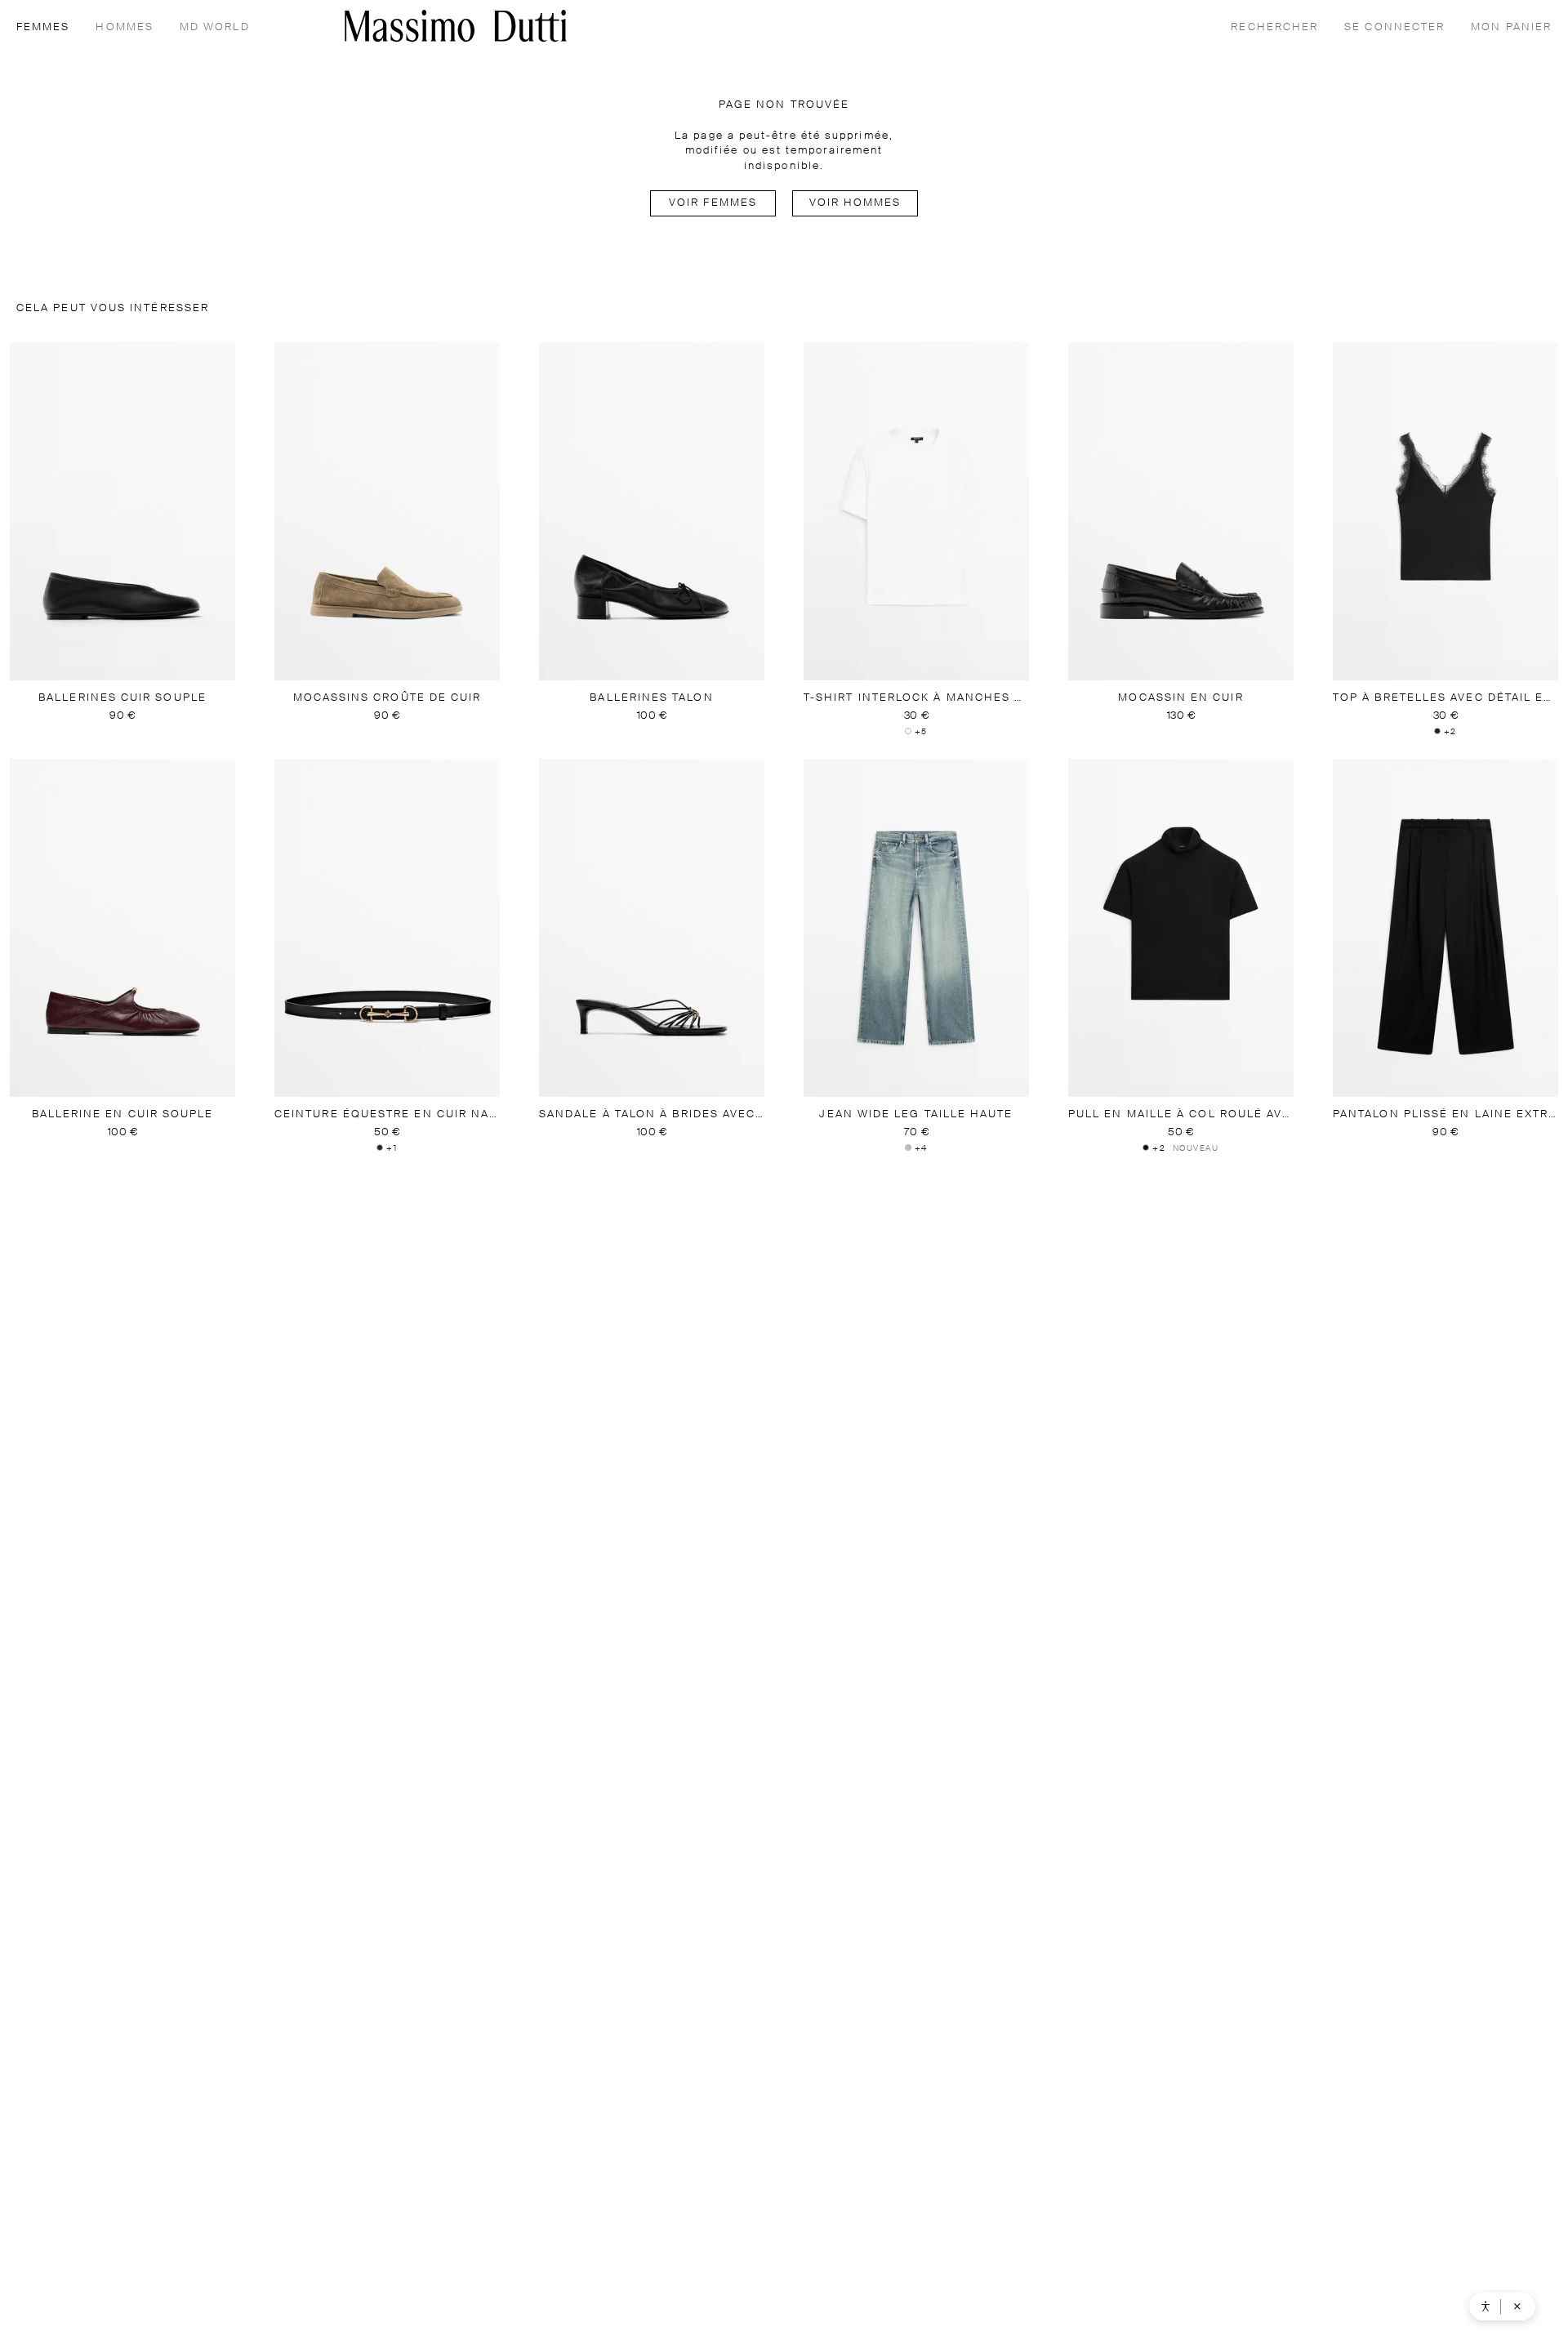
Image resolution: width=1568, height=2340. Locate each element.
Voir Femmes (713, 203)
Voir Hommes (855, 203)
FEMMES (43, 27)
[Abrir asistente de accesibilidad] (1486, 2307)
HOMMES (124, 27)
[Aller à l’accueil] (456, 26)
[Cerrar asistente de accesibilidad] (1517, 2307)
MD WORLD (215, 27)
